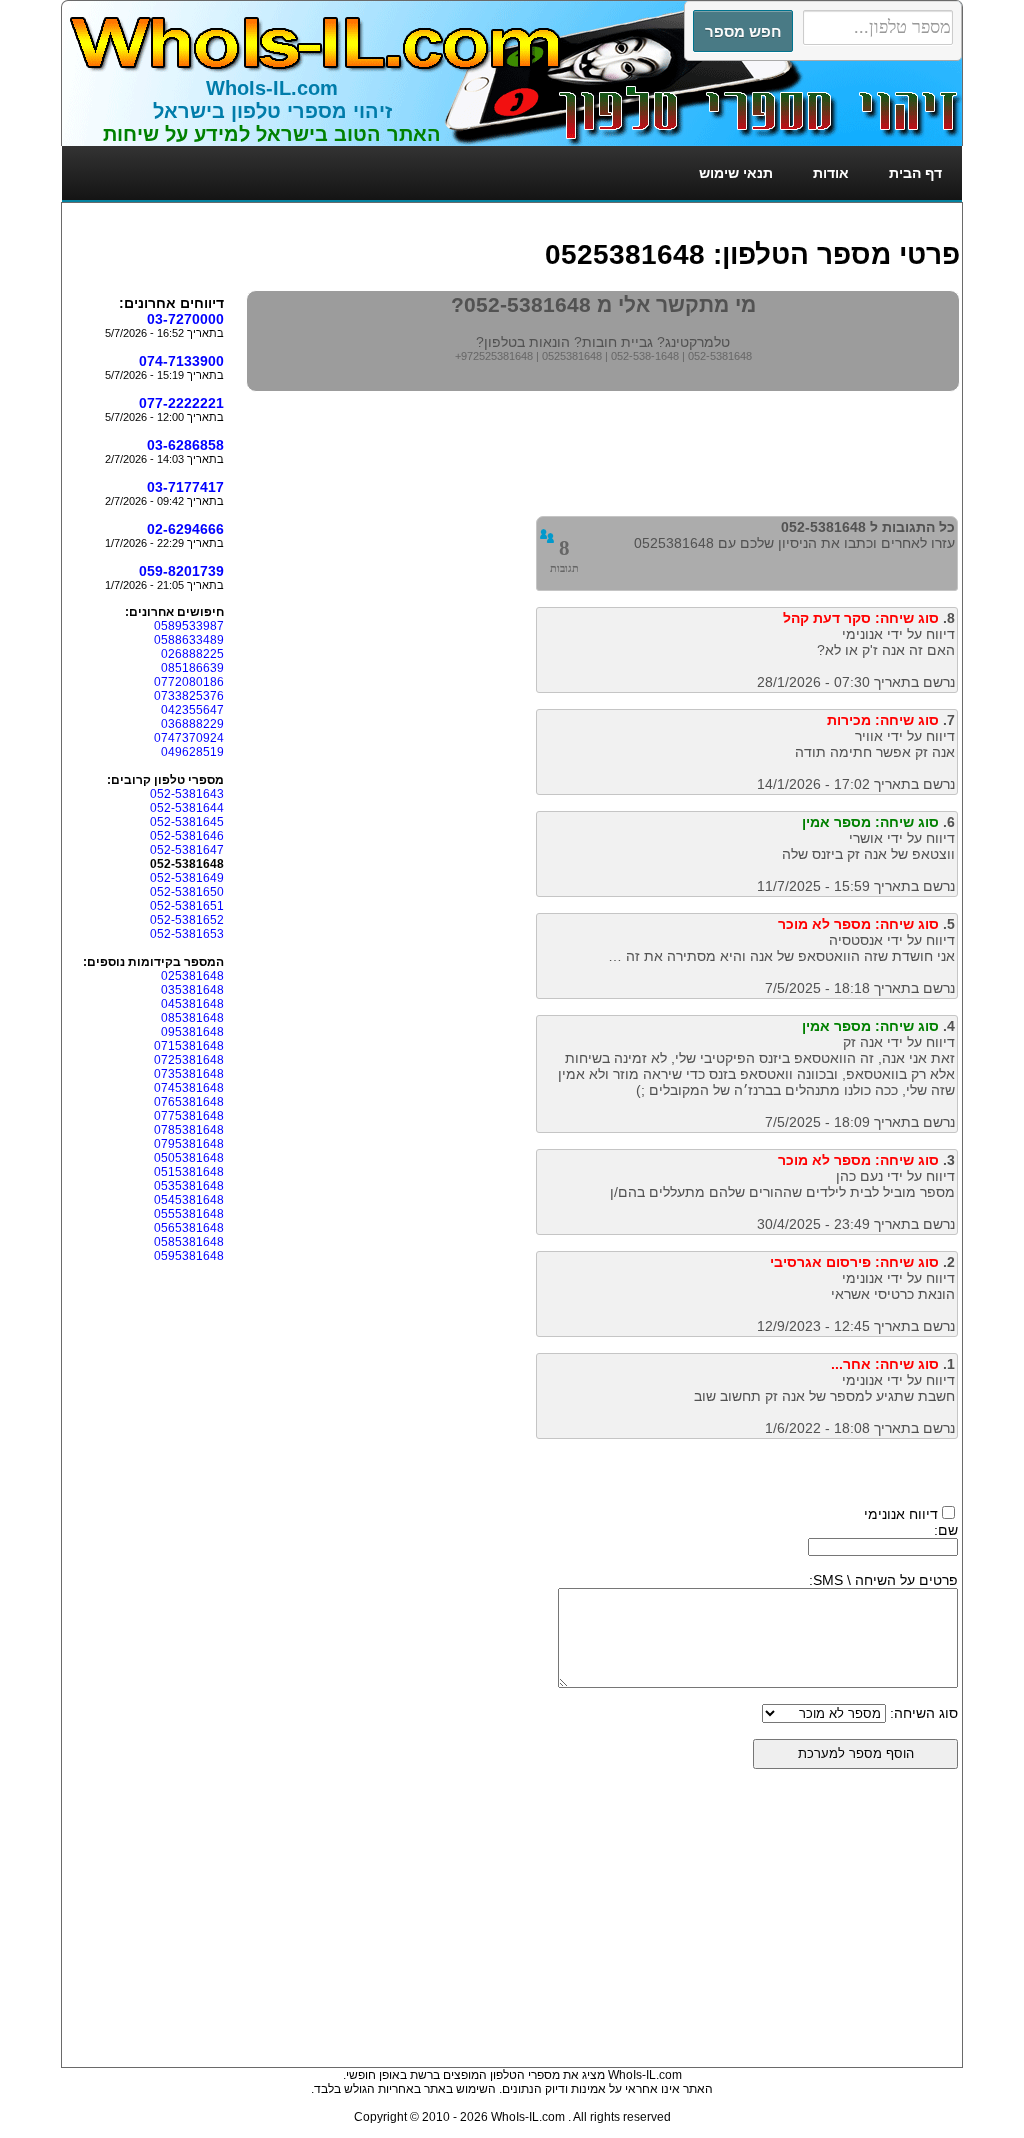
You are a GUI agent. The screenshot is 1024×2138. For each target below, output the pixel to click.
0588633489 (189, 640)
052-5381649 (187, 878)
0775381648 (189, 1116)
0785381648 (189, 1130)
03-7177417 (185, 487)
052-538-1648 (645, 356)
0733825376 (189, 696)
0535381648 (189, 1186)
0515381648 (189, 1172)
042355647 (192, 710)
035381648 (192, 990)
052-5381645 (187, 822)
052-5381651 (187, 906)
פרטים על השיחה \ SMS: (883, 1580)
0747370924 (189, 738)
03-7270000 (185, 319)
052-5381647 (187, 850)
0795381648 (189, 1144)
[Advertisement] (596, 212)
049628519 (192, 752)
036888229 (192, 724)
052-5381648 (720, 356)
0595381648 (189, 1256)
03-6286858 (185, 445)
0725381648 (189, 1060)
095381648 (192, 1032)
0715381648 (189, 1046)
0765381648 (189, 1102)
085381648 (192, 1018)
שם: (946, 1530)
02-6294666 (185, 529)
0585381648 (189, 1242)
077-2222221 (181, 403)
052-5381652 (187, 920)
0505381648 (189, 1158)
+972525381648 (494, 356)
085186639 (192, 668)
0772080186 (189, 682)
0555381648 (189, 1214)
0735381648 (189, 1074)
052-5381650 (187, 892)
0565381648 (189, 1228)
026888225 (192, 654)
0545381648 (189, 1200)
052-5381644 (187, 808)
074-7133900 (181, 361)
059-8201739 (181, 571)
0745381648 (189, 1088)
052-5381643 (187, 794)
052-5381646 (187, 836)
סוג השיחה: (924, 1713)
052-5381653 (187, 934)
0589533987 (189, 626)
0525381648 (572, 356)
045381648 (192, 1004)
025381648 (192, 976)
